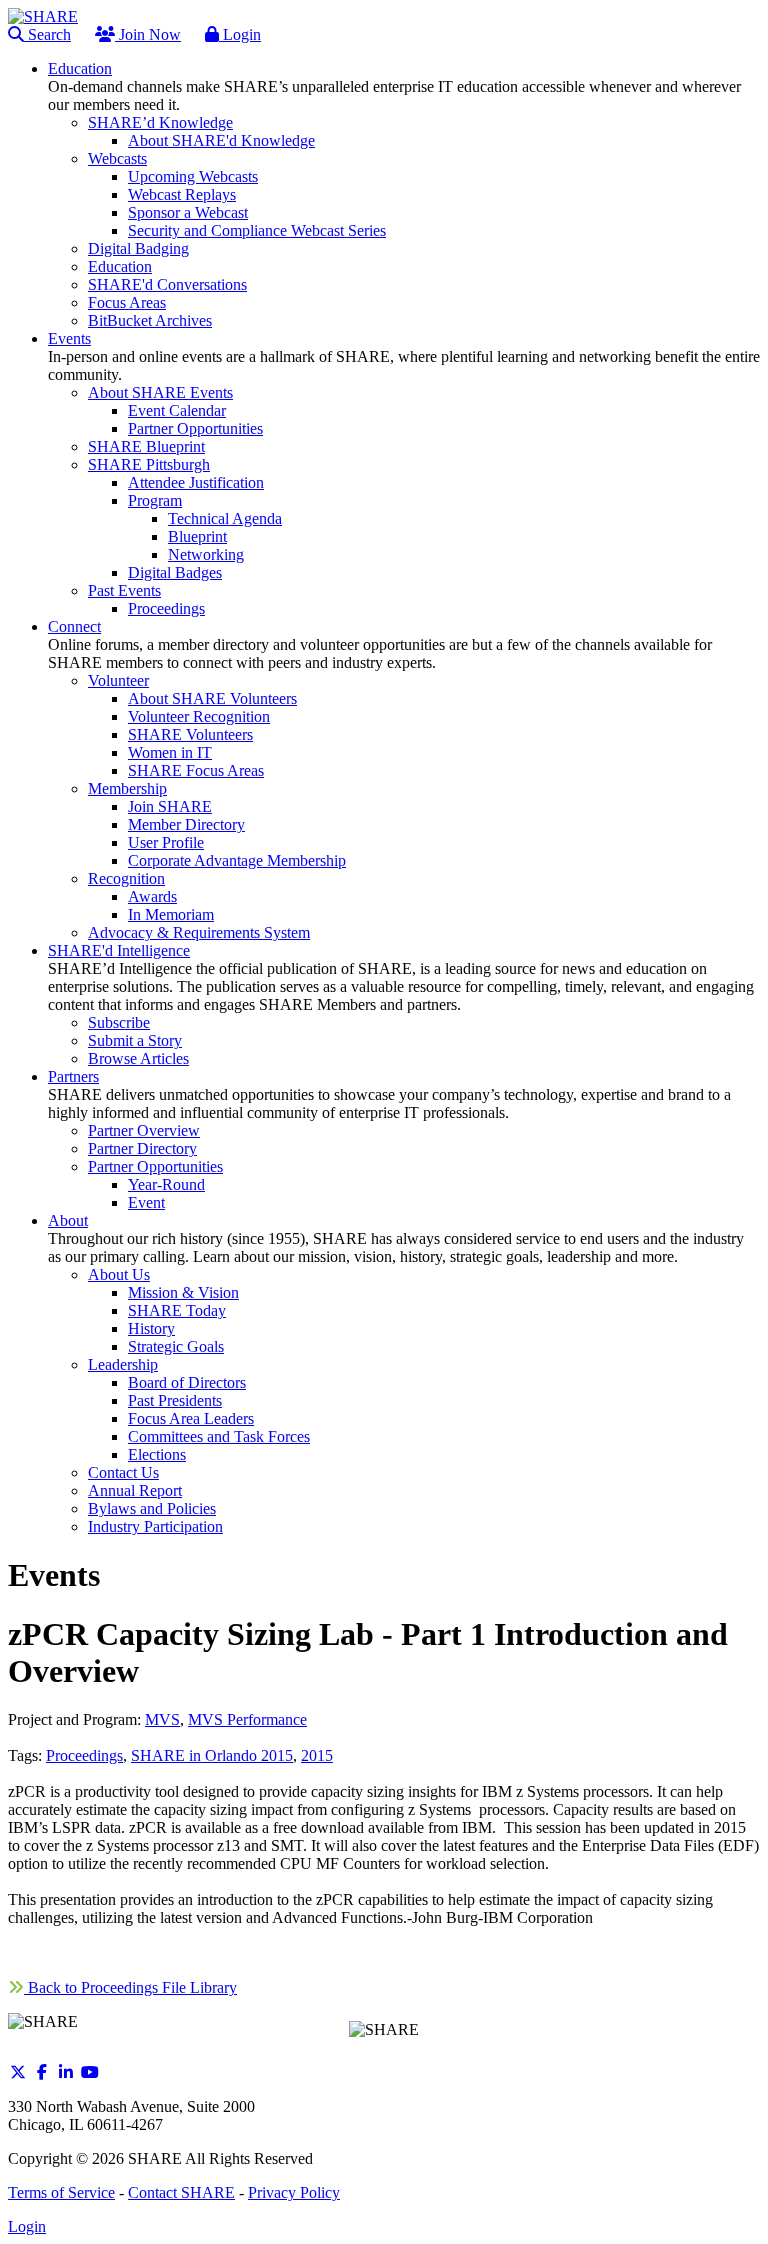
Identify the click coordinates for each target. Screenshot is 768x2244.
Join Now (148, 34)
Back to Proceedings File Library (130, 1987)
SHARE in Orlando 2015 (212, 1755)
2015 (317, 1755)
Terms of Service (61, 2192)
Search (47, 34)
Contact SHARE (181, 2192)
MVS (162, 1719)
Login (240, 34)
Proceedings (84, 1755)
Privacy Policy (294, 2192)
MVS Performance (247, 1719)
